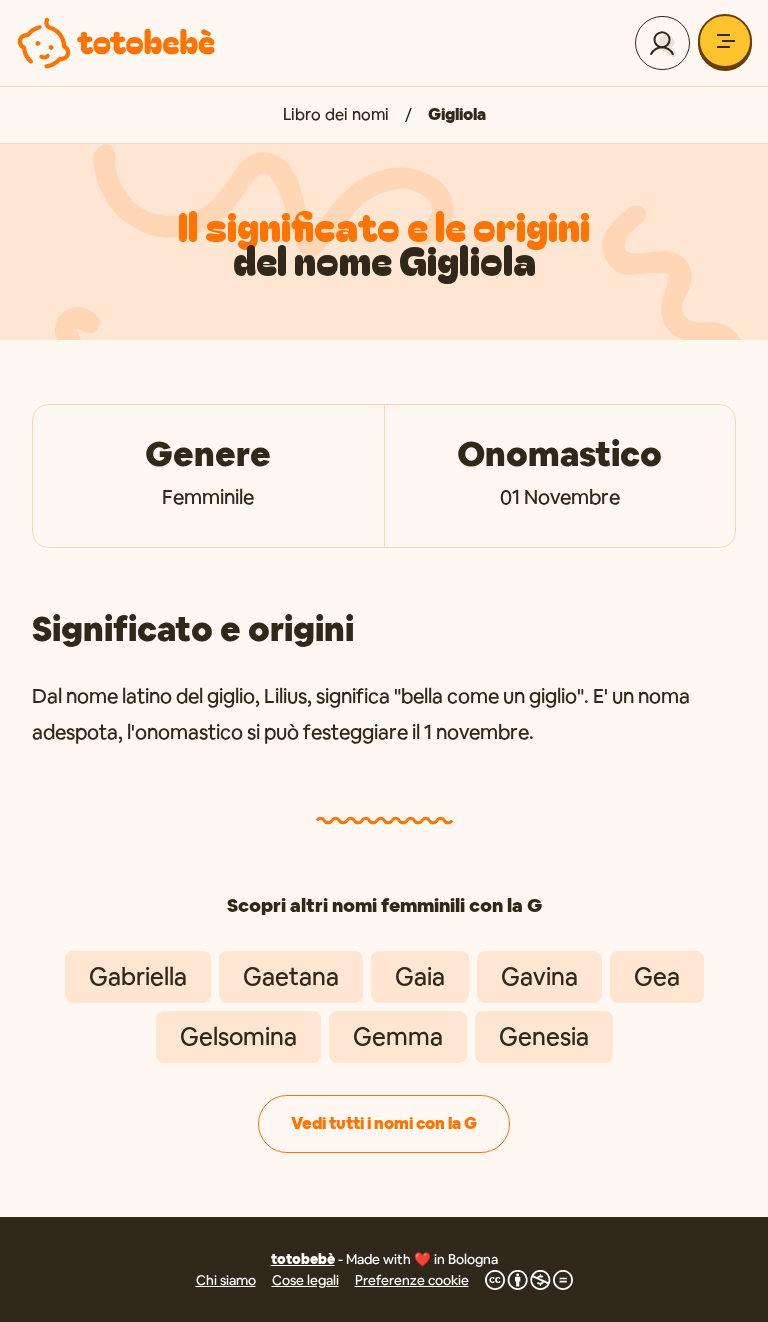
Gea (657, 976)
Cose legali (305, 1280)
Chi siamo (226, 1280)
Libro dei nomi (336, 114)
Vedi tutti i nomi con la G (384, 1123)
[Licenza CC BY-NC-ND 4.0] (529, 1280)
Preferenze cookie (412, 1280)
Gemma (398, 1036)
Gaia (420, 976)
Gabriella (138, 976)
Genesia (544, 1036)
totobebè (303, 1259)
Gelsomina (238, 1036)
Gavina (539, 976)
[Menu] (725, 41)
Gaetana (291, 976)
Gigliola (457, 114)
